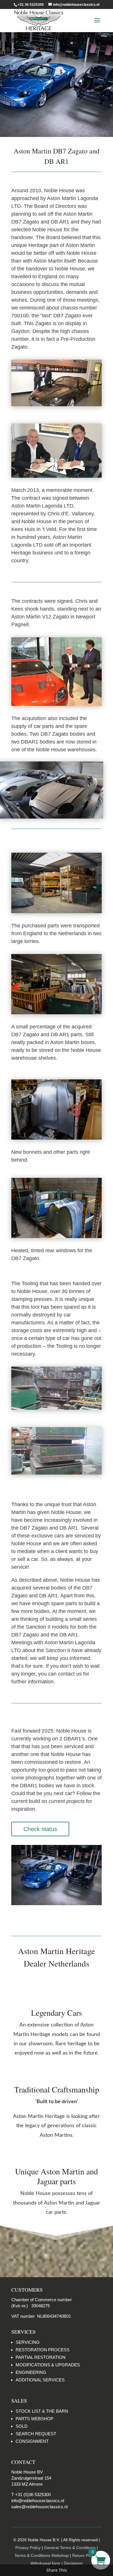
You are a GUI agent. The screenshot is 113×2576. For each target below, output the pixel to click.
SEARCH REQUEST (36, 2434)
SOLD (22, 2426)
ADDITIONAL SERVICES (40, 2380)
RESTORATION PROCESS (43, 2350)
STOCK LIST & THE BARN (42, 2411)
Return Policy (85, 2555)
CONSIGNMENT (32, 2441)
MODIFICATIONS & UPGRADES (48, 2365)
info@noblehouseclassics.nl (38, 2501)
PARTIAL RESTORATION (41, 2357)
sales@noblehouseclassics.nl (39, 2507)
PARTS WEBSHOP (34, 2419)
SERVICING (28, 2342)
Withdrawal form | (47, 2563)
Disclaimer (73, 2563)
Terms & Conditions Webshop (42, 2555)
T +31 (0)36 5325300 (31, 2494)
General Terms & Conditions (70, 2548)
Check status (40, 1829)
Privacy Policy (28, 2548)
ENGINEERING (31, 2372)
